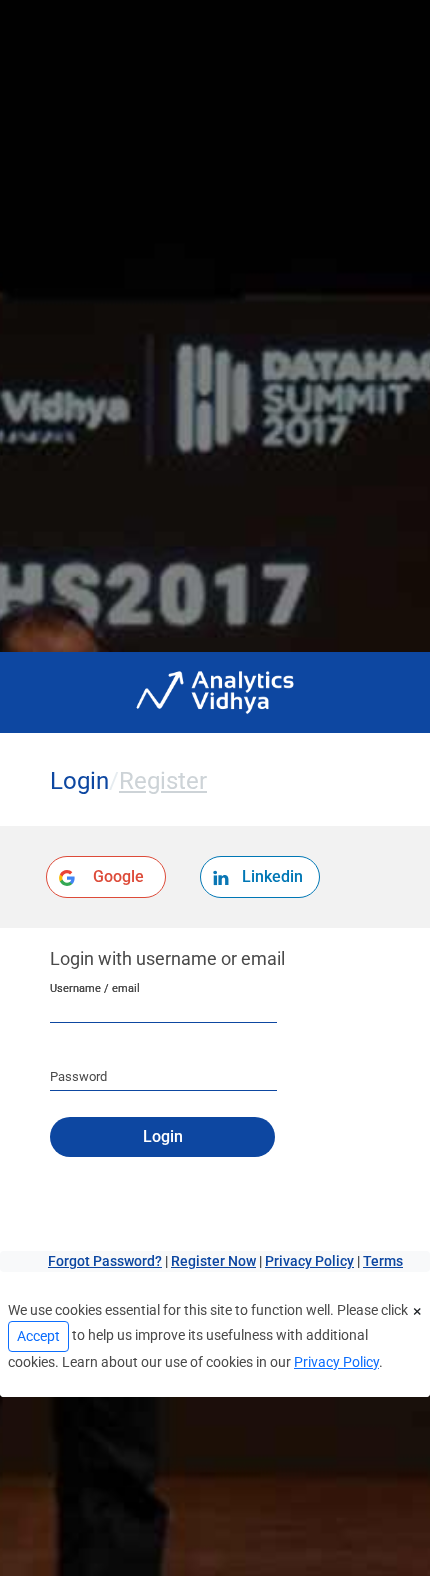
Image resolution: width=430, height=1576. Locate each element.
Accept (38, 1336)
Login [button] (163, 1136)
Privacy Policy (336, 1362)
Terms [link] (383, 1261)
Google (118, 876)
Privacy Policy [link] (309, 1261)
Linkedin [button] (272, 876)
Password (78, 1076)
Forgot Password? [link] (105, 1261)
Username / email (95, 988)
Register (163, 781)
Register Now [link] (213, 1261)
